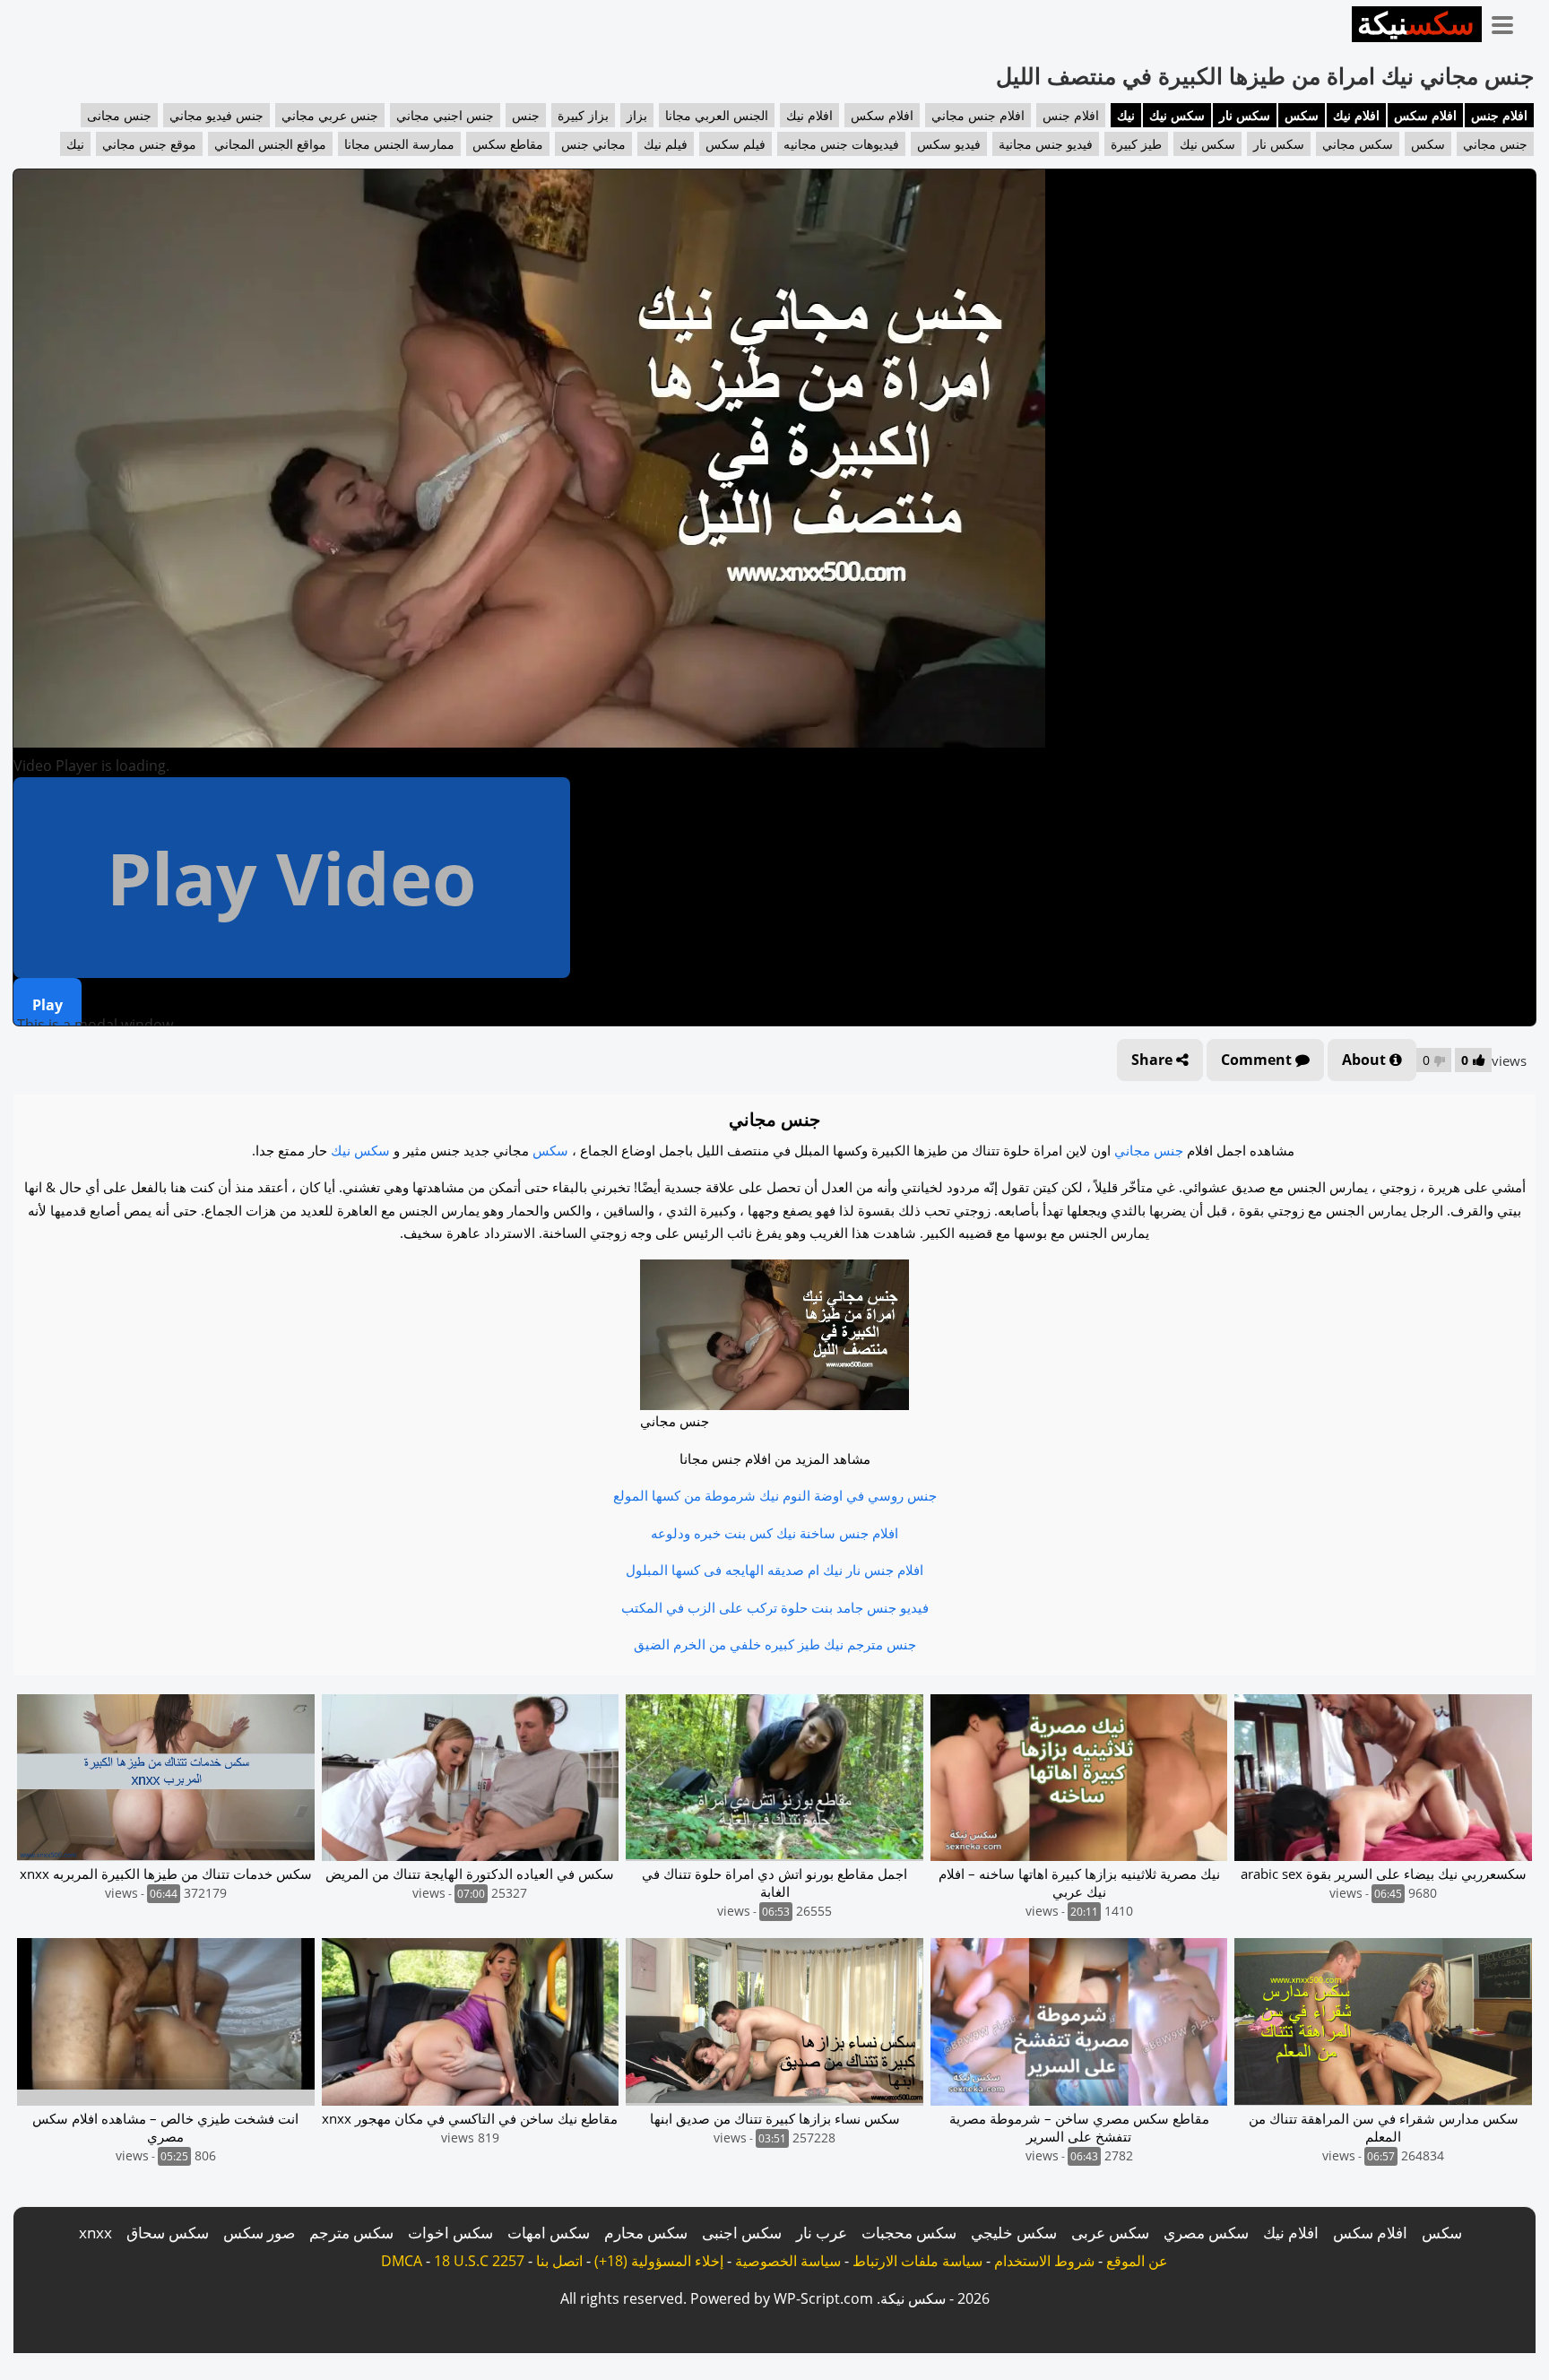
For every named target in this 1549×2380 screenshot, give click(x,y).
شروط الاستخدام (1044, 2261)
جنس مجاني (1495, 144)
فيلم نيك (666, 144)
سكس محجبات (909, 2233)
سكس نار (1245, 115)
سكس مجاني (1358, 144)
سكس (1302, 115)
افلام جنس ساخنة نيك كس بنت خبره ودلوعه (774, 1533)
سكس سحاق (168, 2233)
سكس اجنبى (742, 2233)
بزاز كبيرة (583, 115)
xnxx (95, 2233)
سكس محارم (646, 2233)
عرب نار (822, 2233)
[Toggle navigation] (1509, 22)
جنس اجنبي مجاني (445, 115)
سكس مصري (1206, 2233)
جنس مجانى (119, 115)
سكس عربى (1110, 2233)
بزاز (637, 115)
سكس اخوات (450, 2233)
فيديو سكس (949, 144)
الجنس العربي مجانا (717, 115)
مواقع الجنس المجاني (270, 144)
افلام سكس (1425, 115)
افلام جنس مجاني (978, 115)
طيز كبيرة (1136, 144)
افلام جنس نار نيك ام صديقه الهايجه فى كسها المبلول (774, 1570)
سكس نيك (1177, 115)
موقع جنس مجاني (149, 144)
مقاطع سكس (508, 144)
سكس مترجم (351, 2233)
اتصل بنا (559, 2261)
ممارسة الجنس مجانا (399, 144)
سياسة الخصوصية (788, 2261)
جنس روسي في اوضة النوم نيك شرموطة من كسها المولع (775, 1495)
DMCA (402, 2261)
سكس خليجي (1014, 2233)
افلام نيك (1356, 115)
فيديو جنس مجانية (1046, 144)
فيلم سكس (736, 144)
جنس (526, 115)
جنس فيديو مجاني (216, 115)
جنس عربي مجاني (330, 115)
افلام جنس (1499, 115)
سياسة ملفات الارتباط (917, 2261)
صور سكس (259, 2233)
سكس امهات (549, 2233)
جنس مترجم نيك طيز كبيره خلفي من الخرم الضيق (775, 1644)
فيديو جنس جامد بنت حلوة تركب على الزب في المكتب (775, 1607)
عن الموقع (1137, 2261)
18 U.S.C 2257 (479, 2261)
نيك (1126, 115)
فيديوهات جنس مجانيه (841, 144)
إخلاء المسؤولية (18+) (659, 2261)
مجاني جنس (593, 144)
